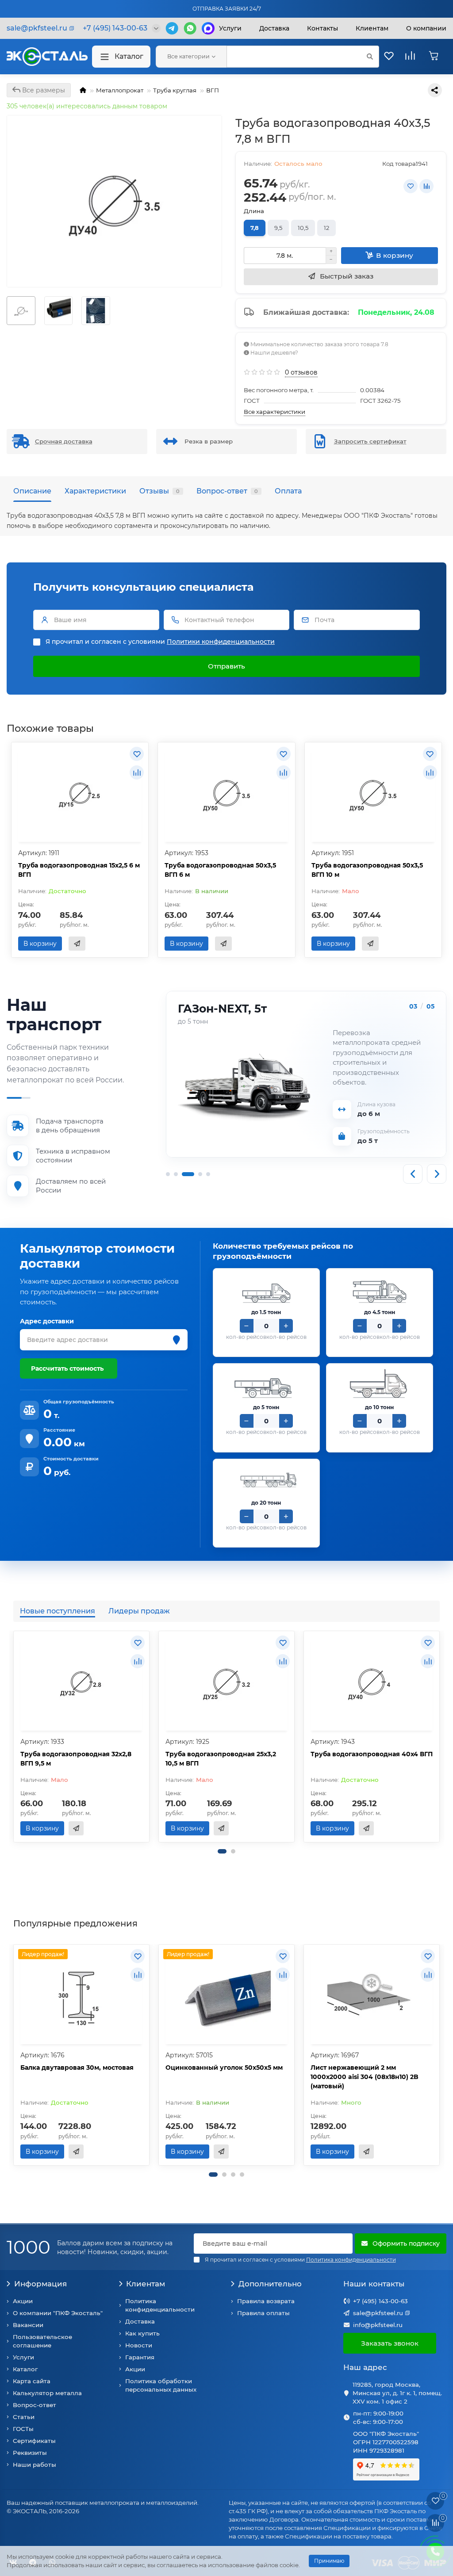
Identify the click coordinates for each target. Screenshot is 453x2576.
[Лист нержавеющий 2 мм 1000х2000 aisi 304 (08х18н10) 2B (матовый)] (372, 1995)
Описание (32, 491)
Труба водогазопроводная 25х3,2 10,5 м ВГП (221, 1759)
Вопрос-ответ (227, 491)
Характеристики (95, 491)
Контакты (322, 28)
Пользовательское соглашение (42, 2341)
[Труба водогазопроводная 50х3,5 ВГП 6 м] (226, 793)
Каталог (129, 56)
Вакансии (28, 2325)
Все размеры (43, 90)
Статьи (24, 2417)
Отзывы (159, 491)
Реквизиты (30, 2453)
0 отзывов (301, 372)
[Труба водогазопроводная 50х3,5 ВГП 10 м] (373, 793)
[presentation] (14, 1737)
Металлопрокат (120, 90)
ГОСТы (23, 2429)
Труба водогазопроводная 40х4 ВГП (372, 1754)
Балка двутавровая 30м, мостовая (77, 2068)
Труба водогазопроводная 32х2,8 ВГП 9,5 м (76, 1759)
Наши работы (35, 2465)
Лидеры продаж (139, 1611)
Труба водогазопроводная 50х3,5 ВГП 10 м (367, 870)
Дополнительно (270, 2284)
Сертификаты (34, 2441)
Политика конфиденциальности (160, 2305)
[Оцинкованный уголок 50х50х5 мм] (226, 1995)
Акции (23, 2301)
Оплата (288, 491)
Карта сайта (32, 2381)
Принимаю (329, 2561)
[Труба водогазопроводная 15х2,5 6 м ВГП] (80, 793)
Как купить (142, 2333)
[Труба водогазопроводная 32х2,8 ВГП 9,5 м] (81, 1682)
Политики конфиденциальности (221, 642)
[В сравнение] (426, 186)
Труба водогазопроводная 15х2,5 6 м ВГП (79, 870)
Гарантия (140, 2357)
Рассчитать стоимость (67, 1368)
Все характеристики (274, 412)
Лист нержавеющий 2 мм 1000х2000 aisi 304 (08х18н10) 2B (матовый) (365, 2077)
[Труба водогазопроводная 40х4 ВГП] (372, 1682)
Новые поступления (58, 1611)
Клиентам (146, 2284)
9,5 (278, 228)
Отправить (226, 666)
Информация (40, 2284)
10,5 (303, 228)
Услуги (230, 28)
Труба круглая (175, 90)
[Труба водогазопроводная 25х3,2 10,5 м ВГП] (226, 1682)
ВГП (213, 90)
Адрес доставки (47, 1321)
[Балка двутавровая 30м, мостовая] (81, 1995)
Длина (254, 211)
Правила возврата (266, 2301)
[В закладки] (411, 186)
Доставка (274, 28)
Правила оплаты (263, 2313)
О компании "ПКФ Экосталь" (58, 2313)
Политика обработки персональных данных (161, 2385)
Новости (139, 2345)
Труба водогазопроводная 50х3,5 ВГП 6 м (220, 870)
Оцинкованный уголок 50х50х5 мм (224, 2068)
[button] (222, 1851)
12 (326, 228)
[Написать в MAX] (208, 28)
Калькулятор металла (47, 2393)
